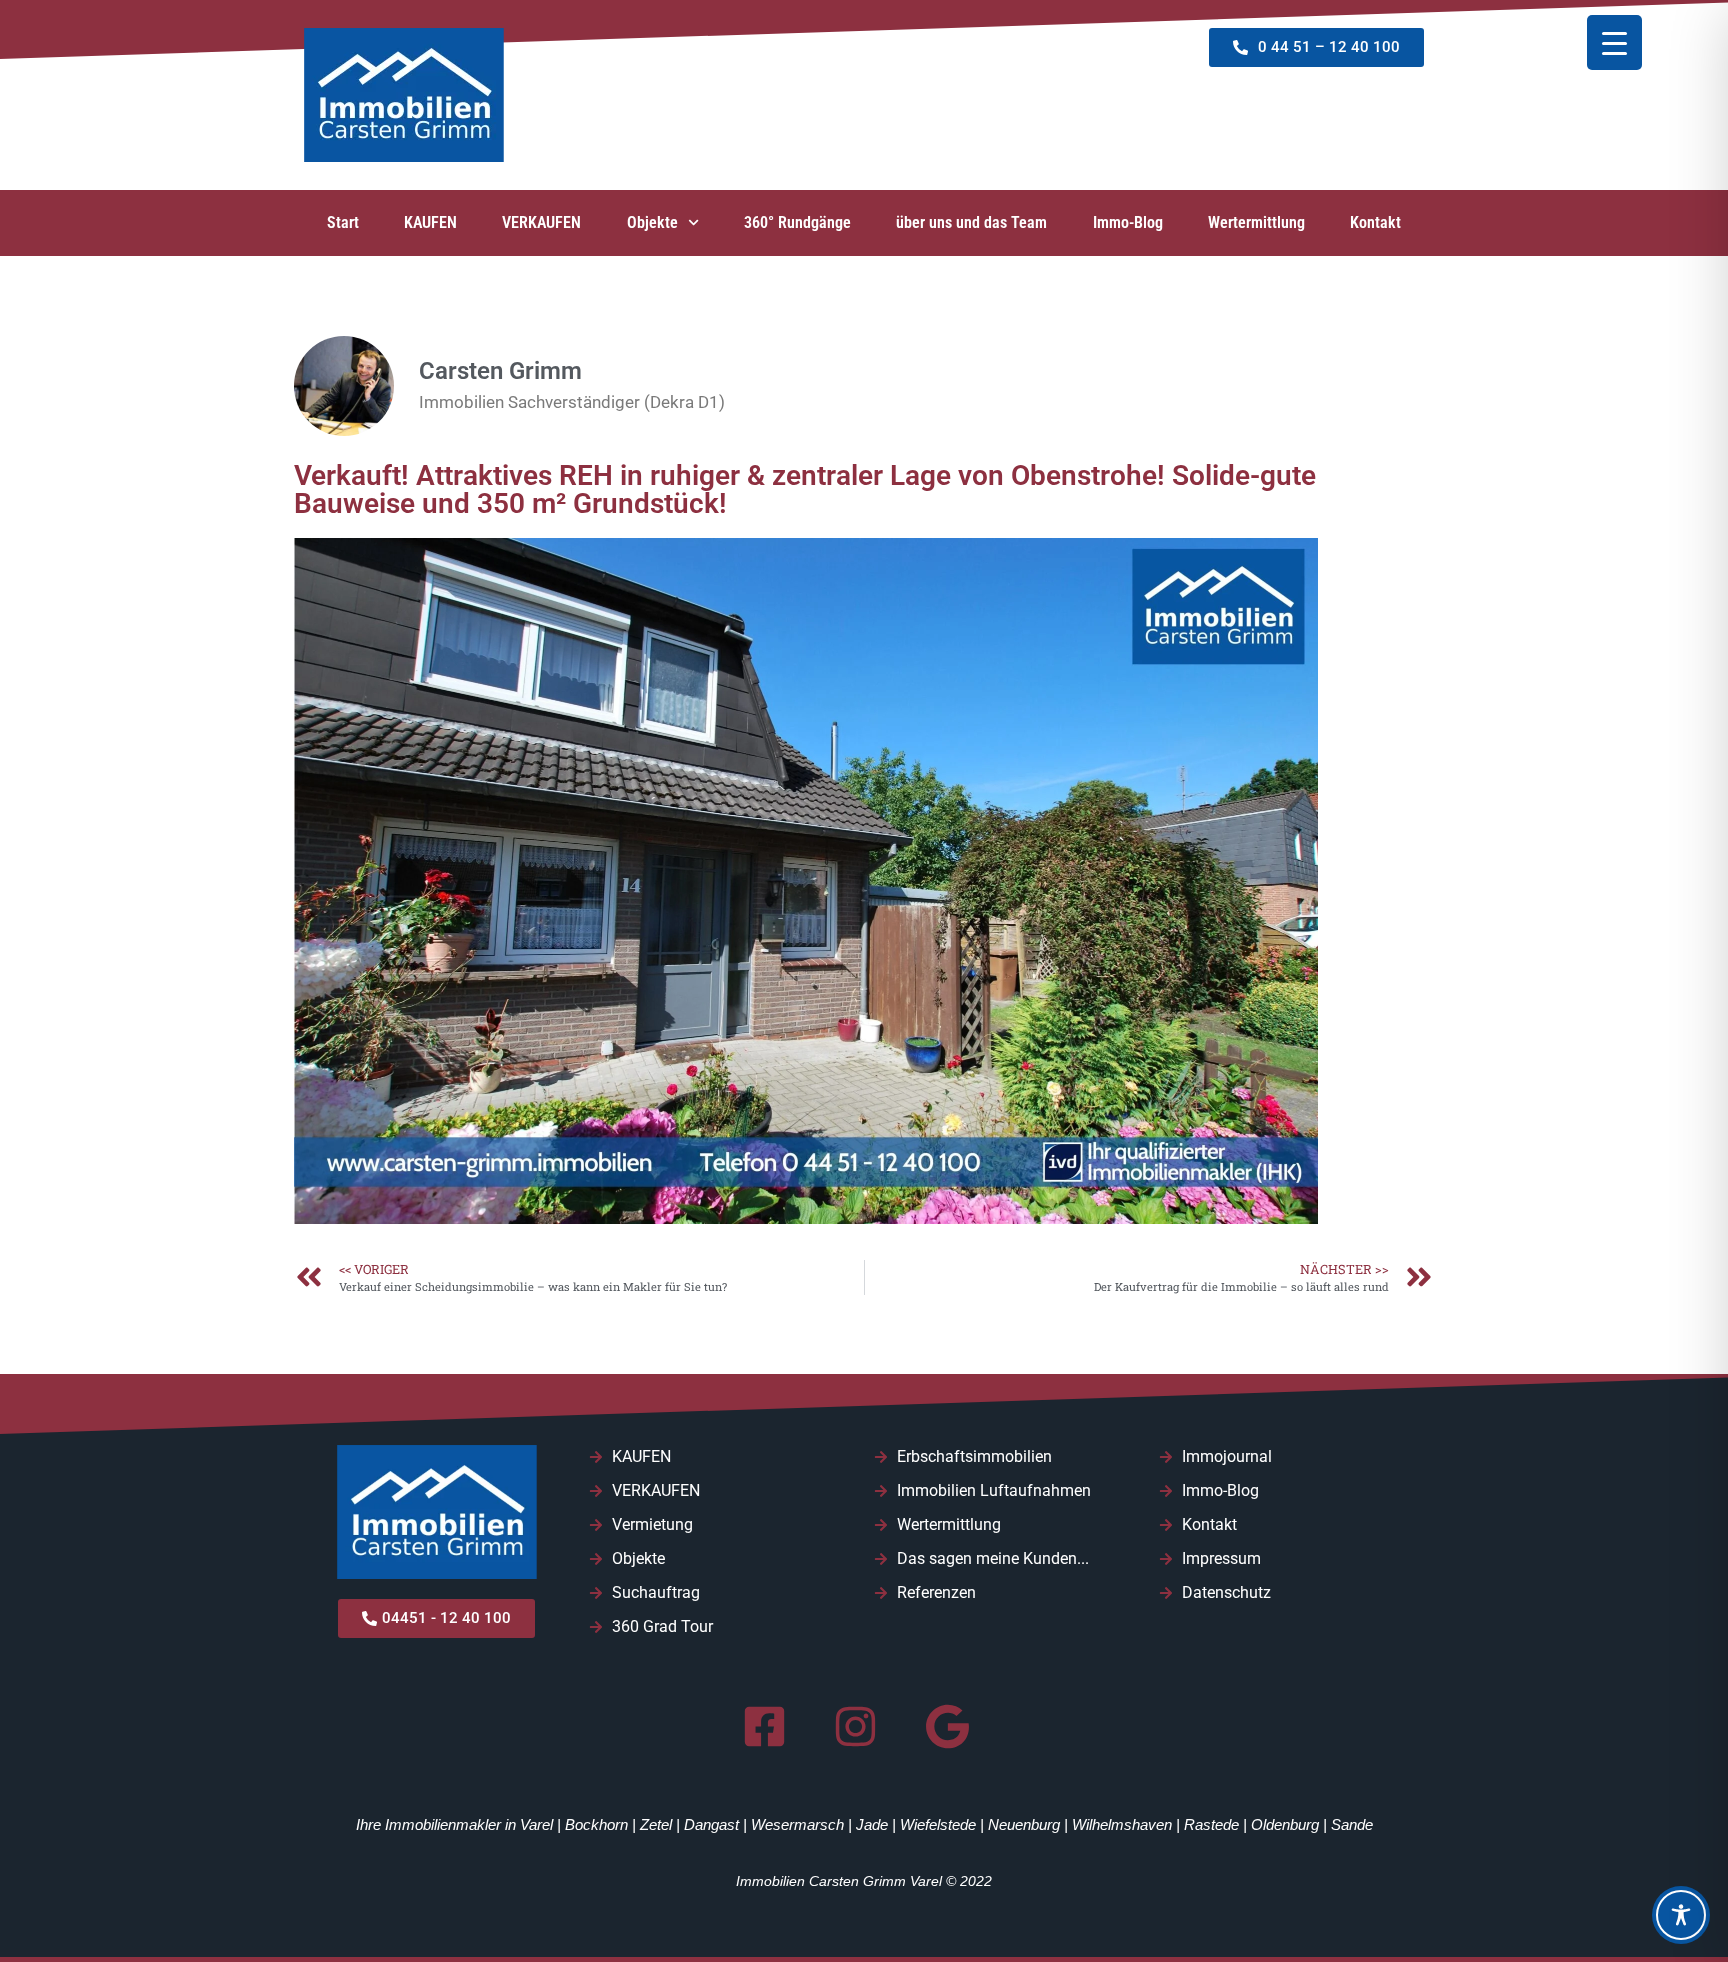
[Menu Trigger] (1614, 42)
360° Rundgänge (797, 222)
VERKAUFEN (541, 222)
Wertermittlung (1256, 222)
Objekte (652, 222)
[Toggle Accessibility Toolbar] (1681, 1915)
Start (343, 222)
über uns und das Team (971, 222)
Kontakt (1375, 222)
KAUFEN (430, 222)
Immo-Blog (1128, 222)
